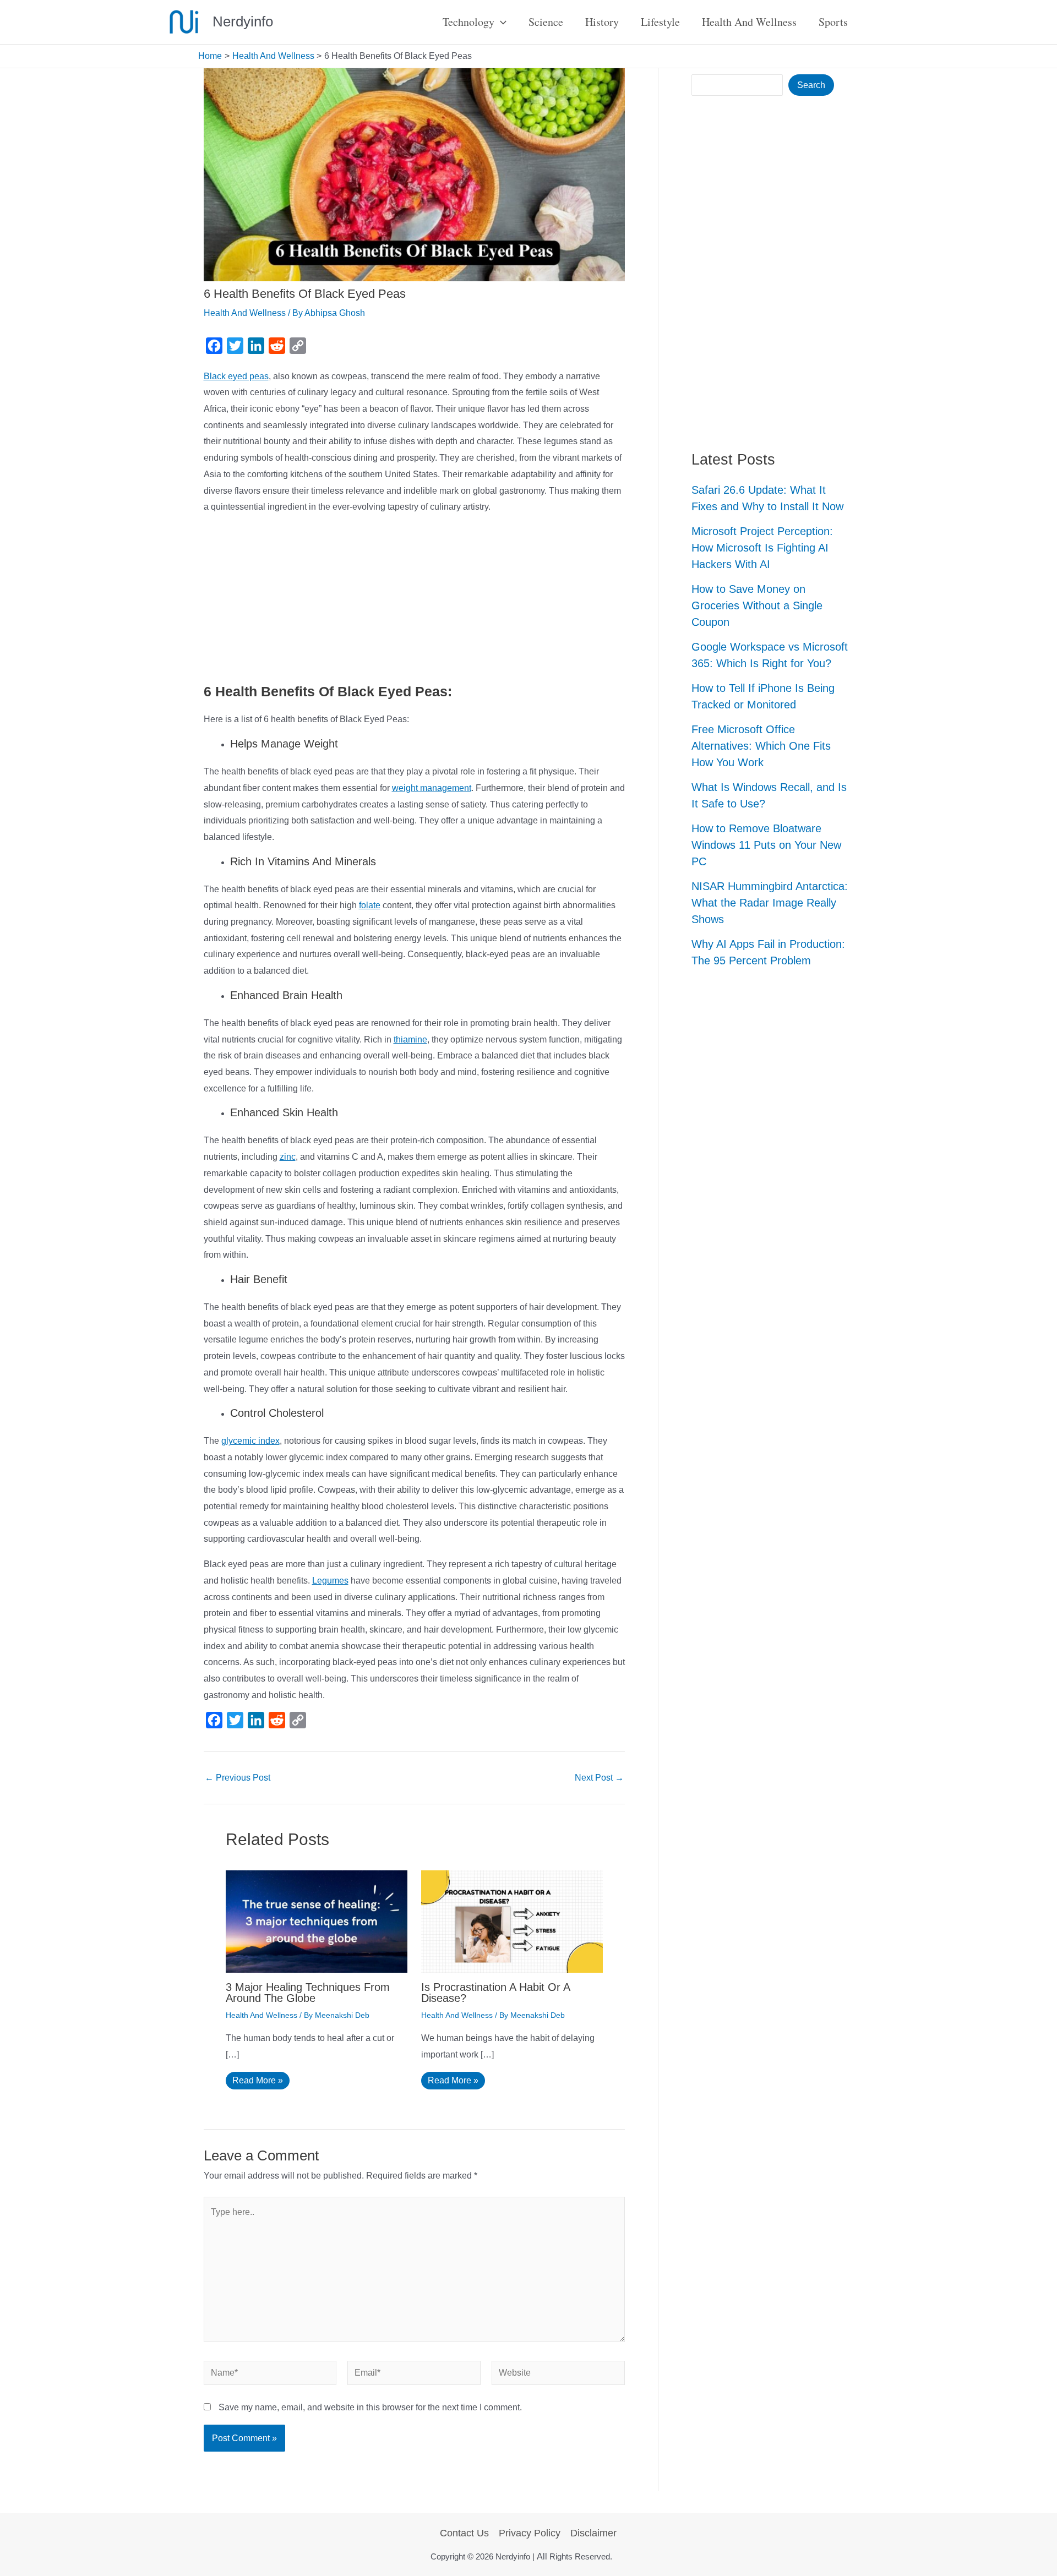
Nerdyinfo (243, 21)
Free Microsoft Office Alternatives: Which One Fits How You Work (761, 746)
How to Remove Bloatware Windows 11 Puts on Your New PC (766, 845)
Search (811, 85)
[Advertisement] (415, 601)
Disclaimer (593, 2533)
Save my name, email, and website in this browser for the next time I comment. (370, 2407)
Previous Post (238, 1778)
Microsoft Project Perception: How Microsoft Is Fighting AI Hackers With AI (762, 548)
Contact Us (464, 2533)
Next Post (599, 1778)
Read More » (258, 2080)
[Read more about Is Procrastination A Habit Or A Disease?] (512, 1921)
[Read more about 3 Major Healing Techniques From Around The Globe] (317, 1921)
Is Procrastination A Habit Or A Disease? (495, 1993)
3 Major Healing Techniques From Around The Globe (308, 1993)
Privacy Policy (530, 2533)
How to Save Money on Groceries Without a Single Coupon (757, 605)
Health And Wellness (245, 313)
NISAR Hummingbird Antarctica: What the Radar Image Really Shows (770, 903)
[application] (500, 22)
